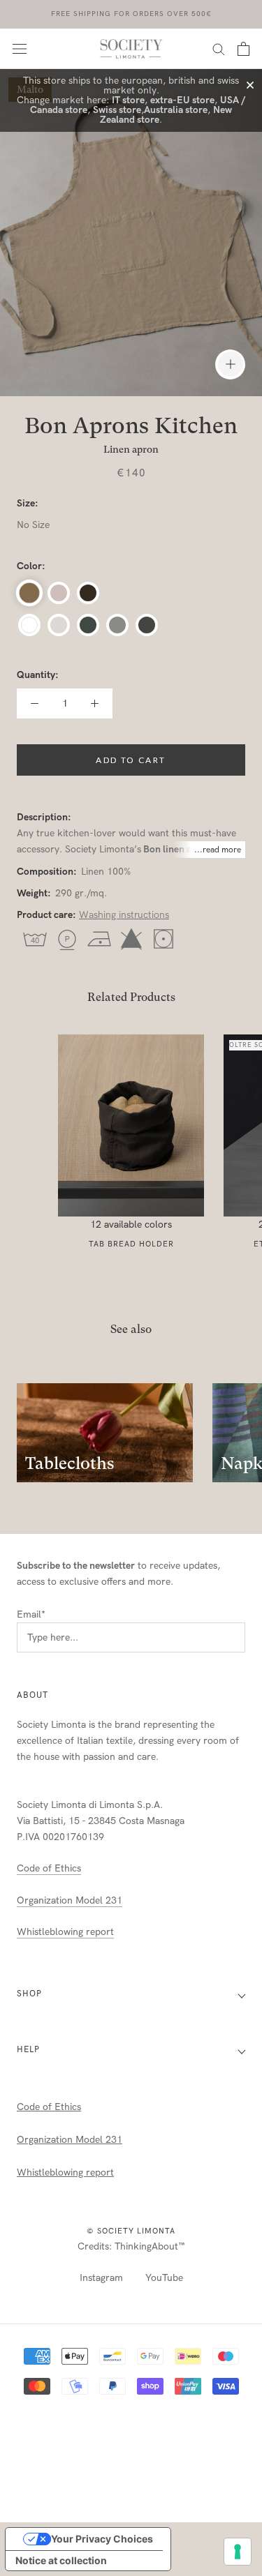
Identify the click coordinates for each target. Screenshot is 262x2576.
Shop (29, 1994)
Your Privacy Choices (102, 2539)
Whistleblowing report (65, 1932)
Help (28, 2049)
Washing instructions (124, 915)
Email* (31, 1614)
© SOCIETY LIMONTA (131, 2231)
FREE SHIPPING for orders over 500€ (131, 14)
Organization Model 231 (70, 1900)
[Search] (219, 48)
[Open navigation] (20, 48)
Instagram (101, 2278)
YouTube (164, 2278)
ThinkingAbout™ (150, 2246)
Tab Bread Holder (131, 1244)
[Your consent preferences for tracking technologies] (238, 2552)
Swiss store (117, 110)
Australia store (176, 110)
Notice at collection (61, 2560)
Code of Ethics (49, 1868)
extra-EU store (182, 100)
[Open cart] (243, 49)
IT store (128, 100)
